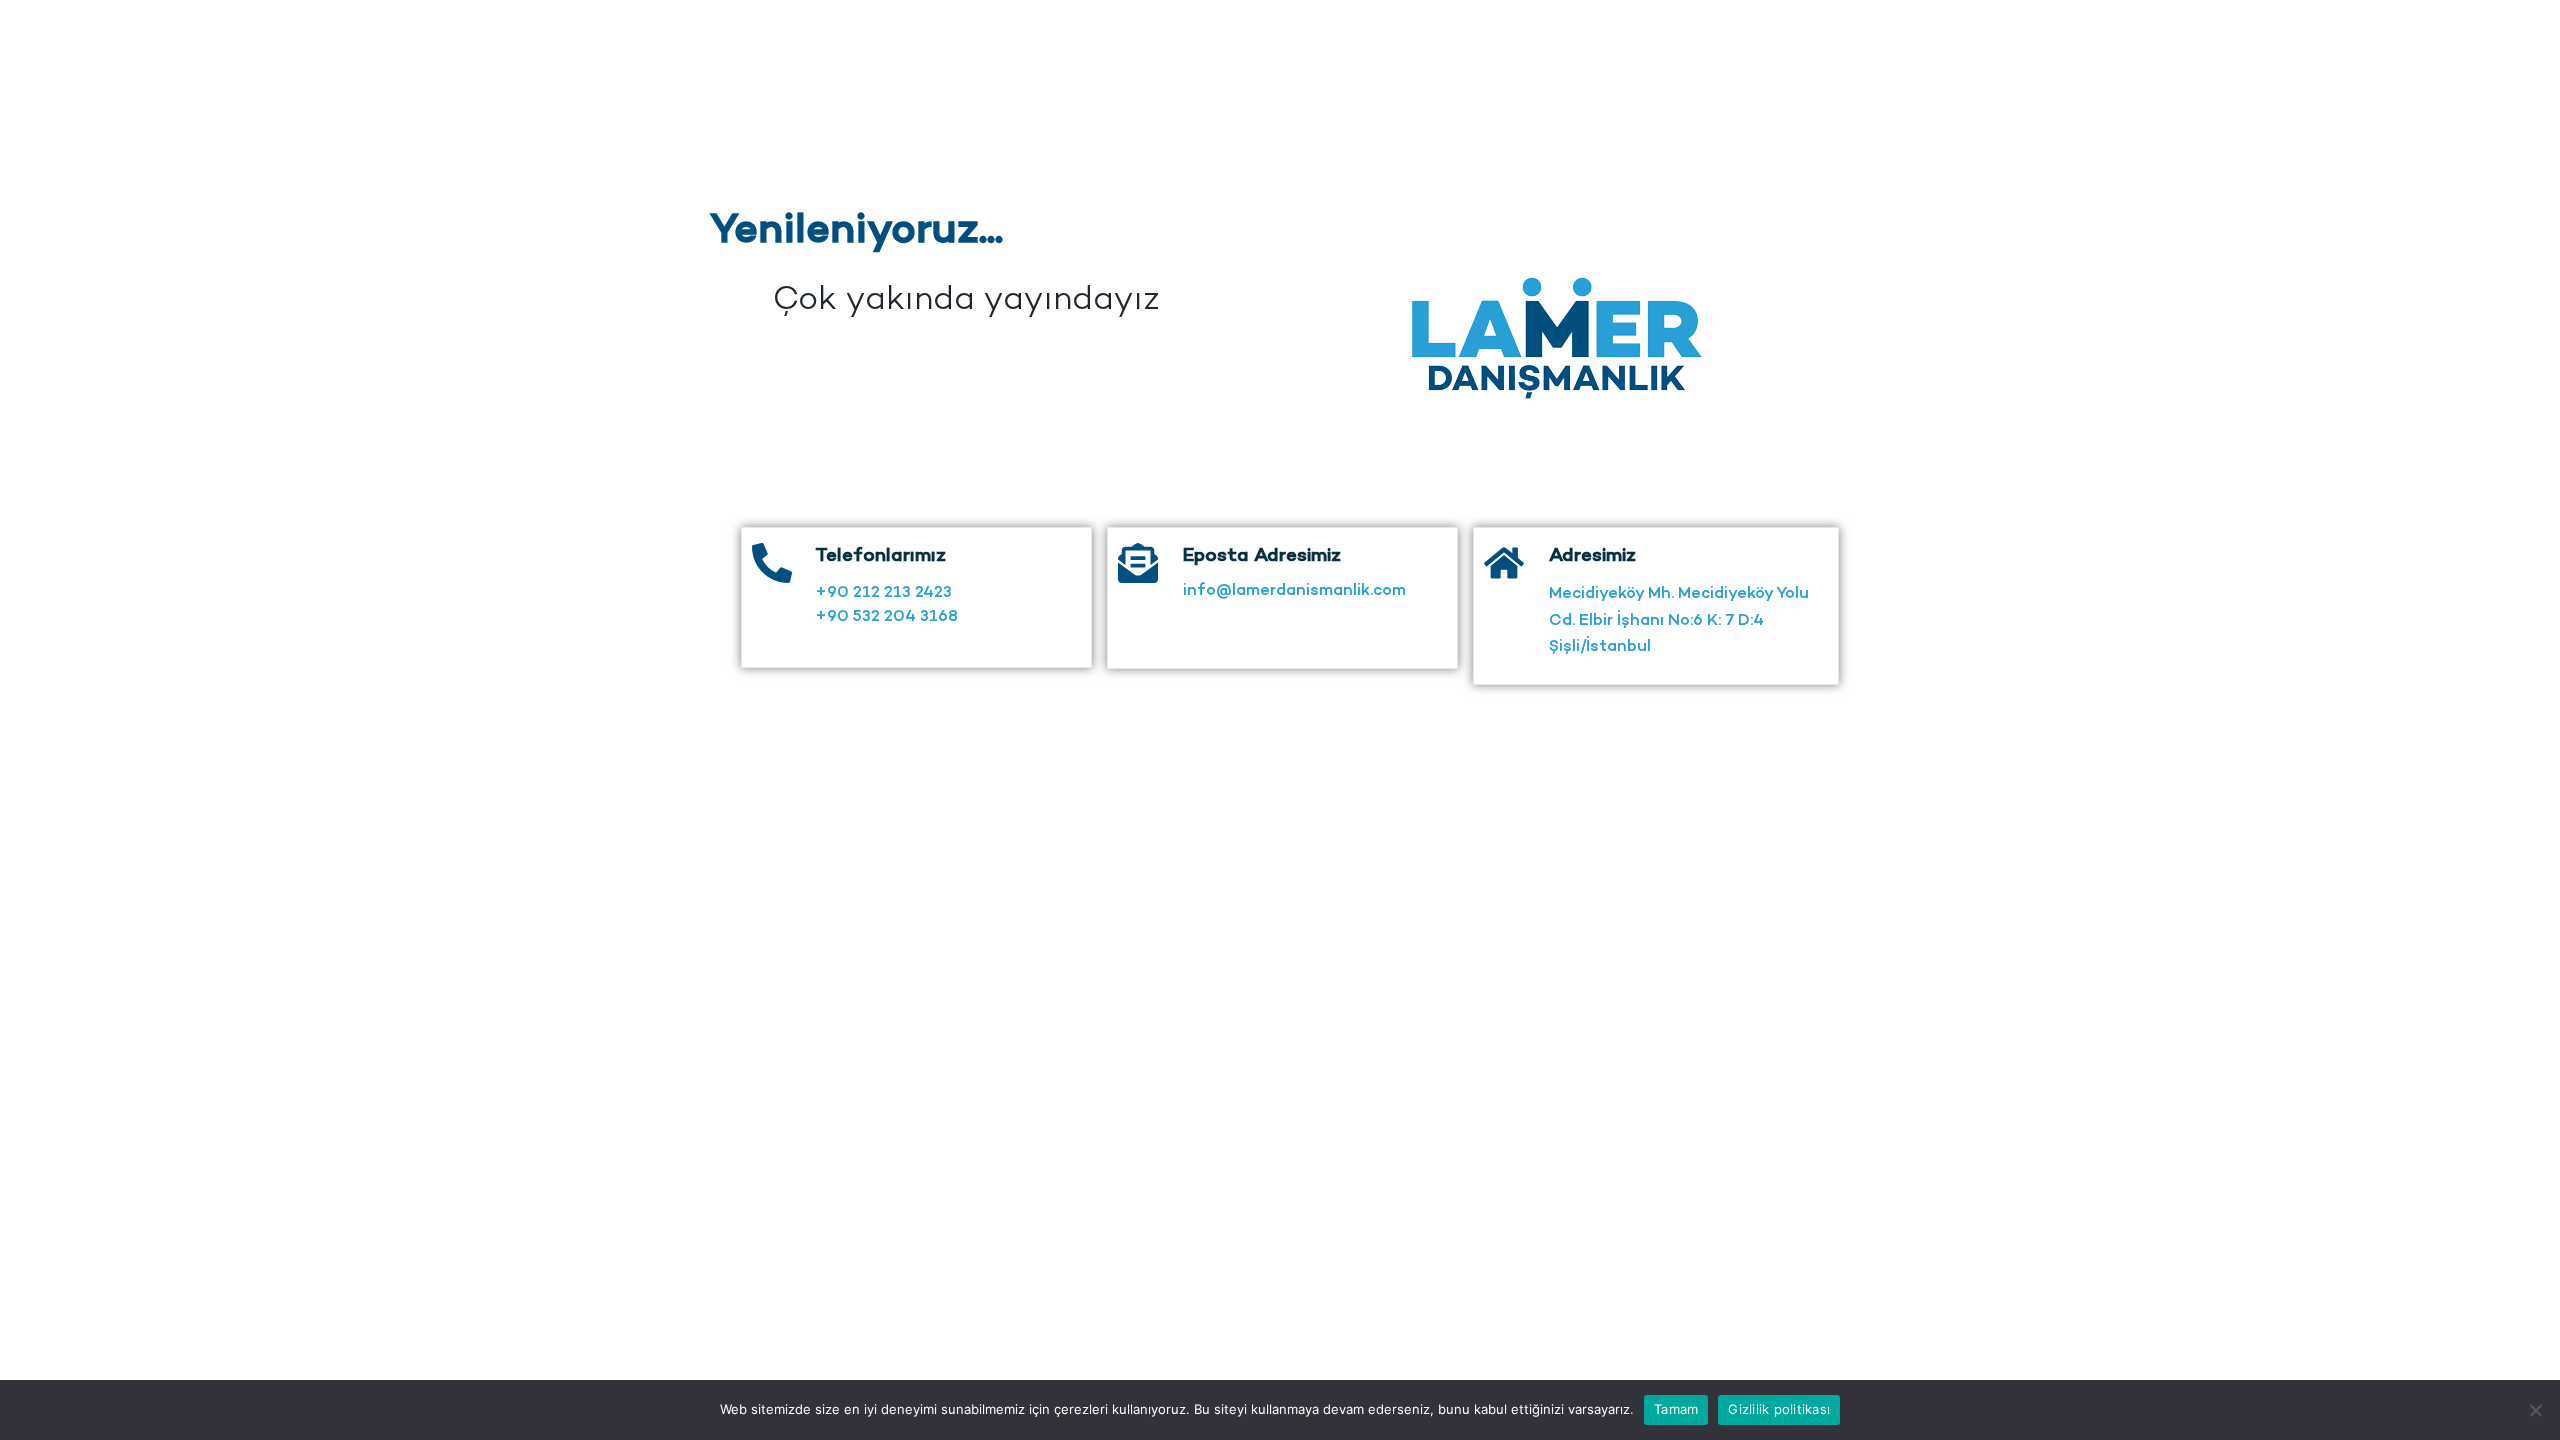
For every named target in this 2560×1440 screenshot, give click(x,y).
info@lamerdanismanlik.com (1294, 591)
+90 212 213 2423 (883, 593)
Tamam (1676, 1409)
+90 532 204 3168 (886, 617)
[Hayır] (2535, 1410)
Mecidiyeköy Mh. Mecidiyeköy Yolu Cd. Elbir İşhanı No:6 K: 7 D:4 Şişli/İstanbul (1679, 621)
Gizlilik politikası (1779, 1409)
